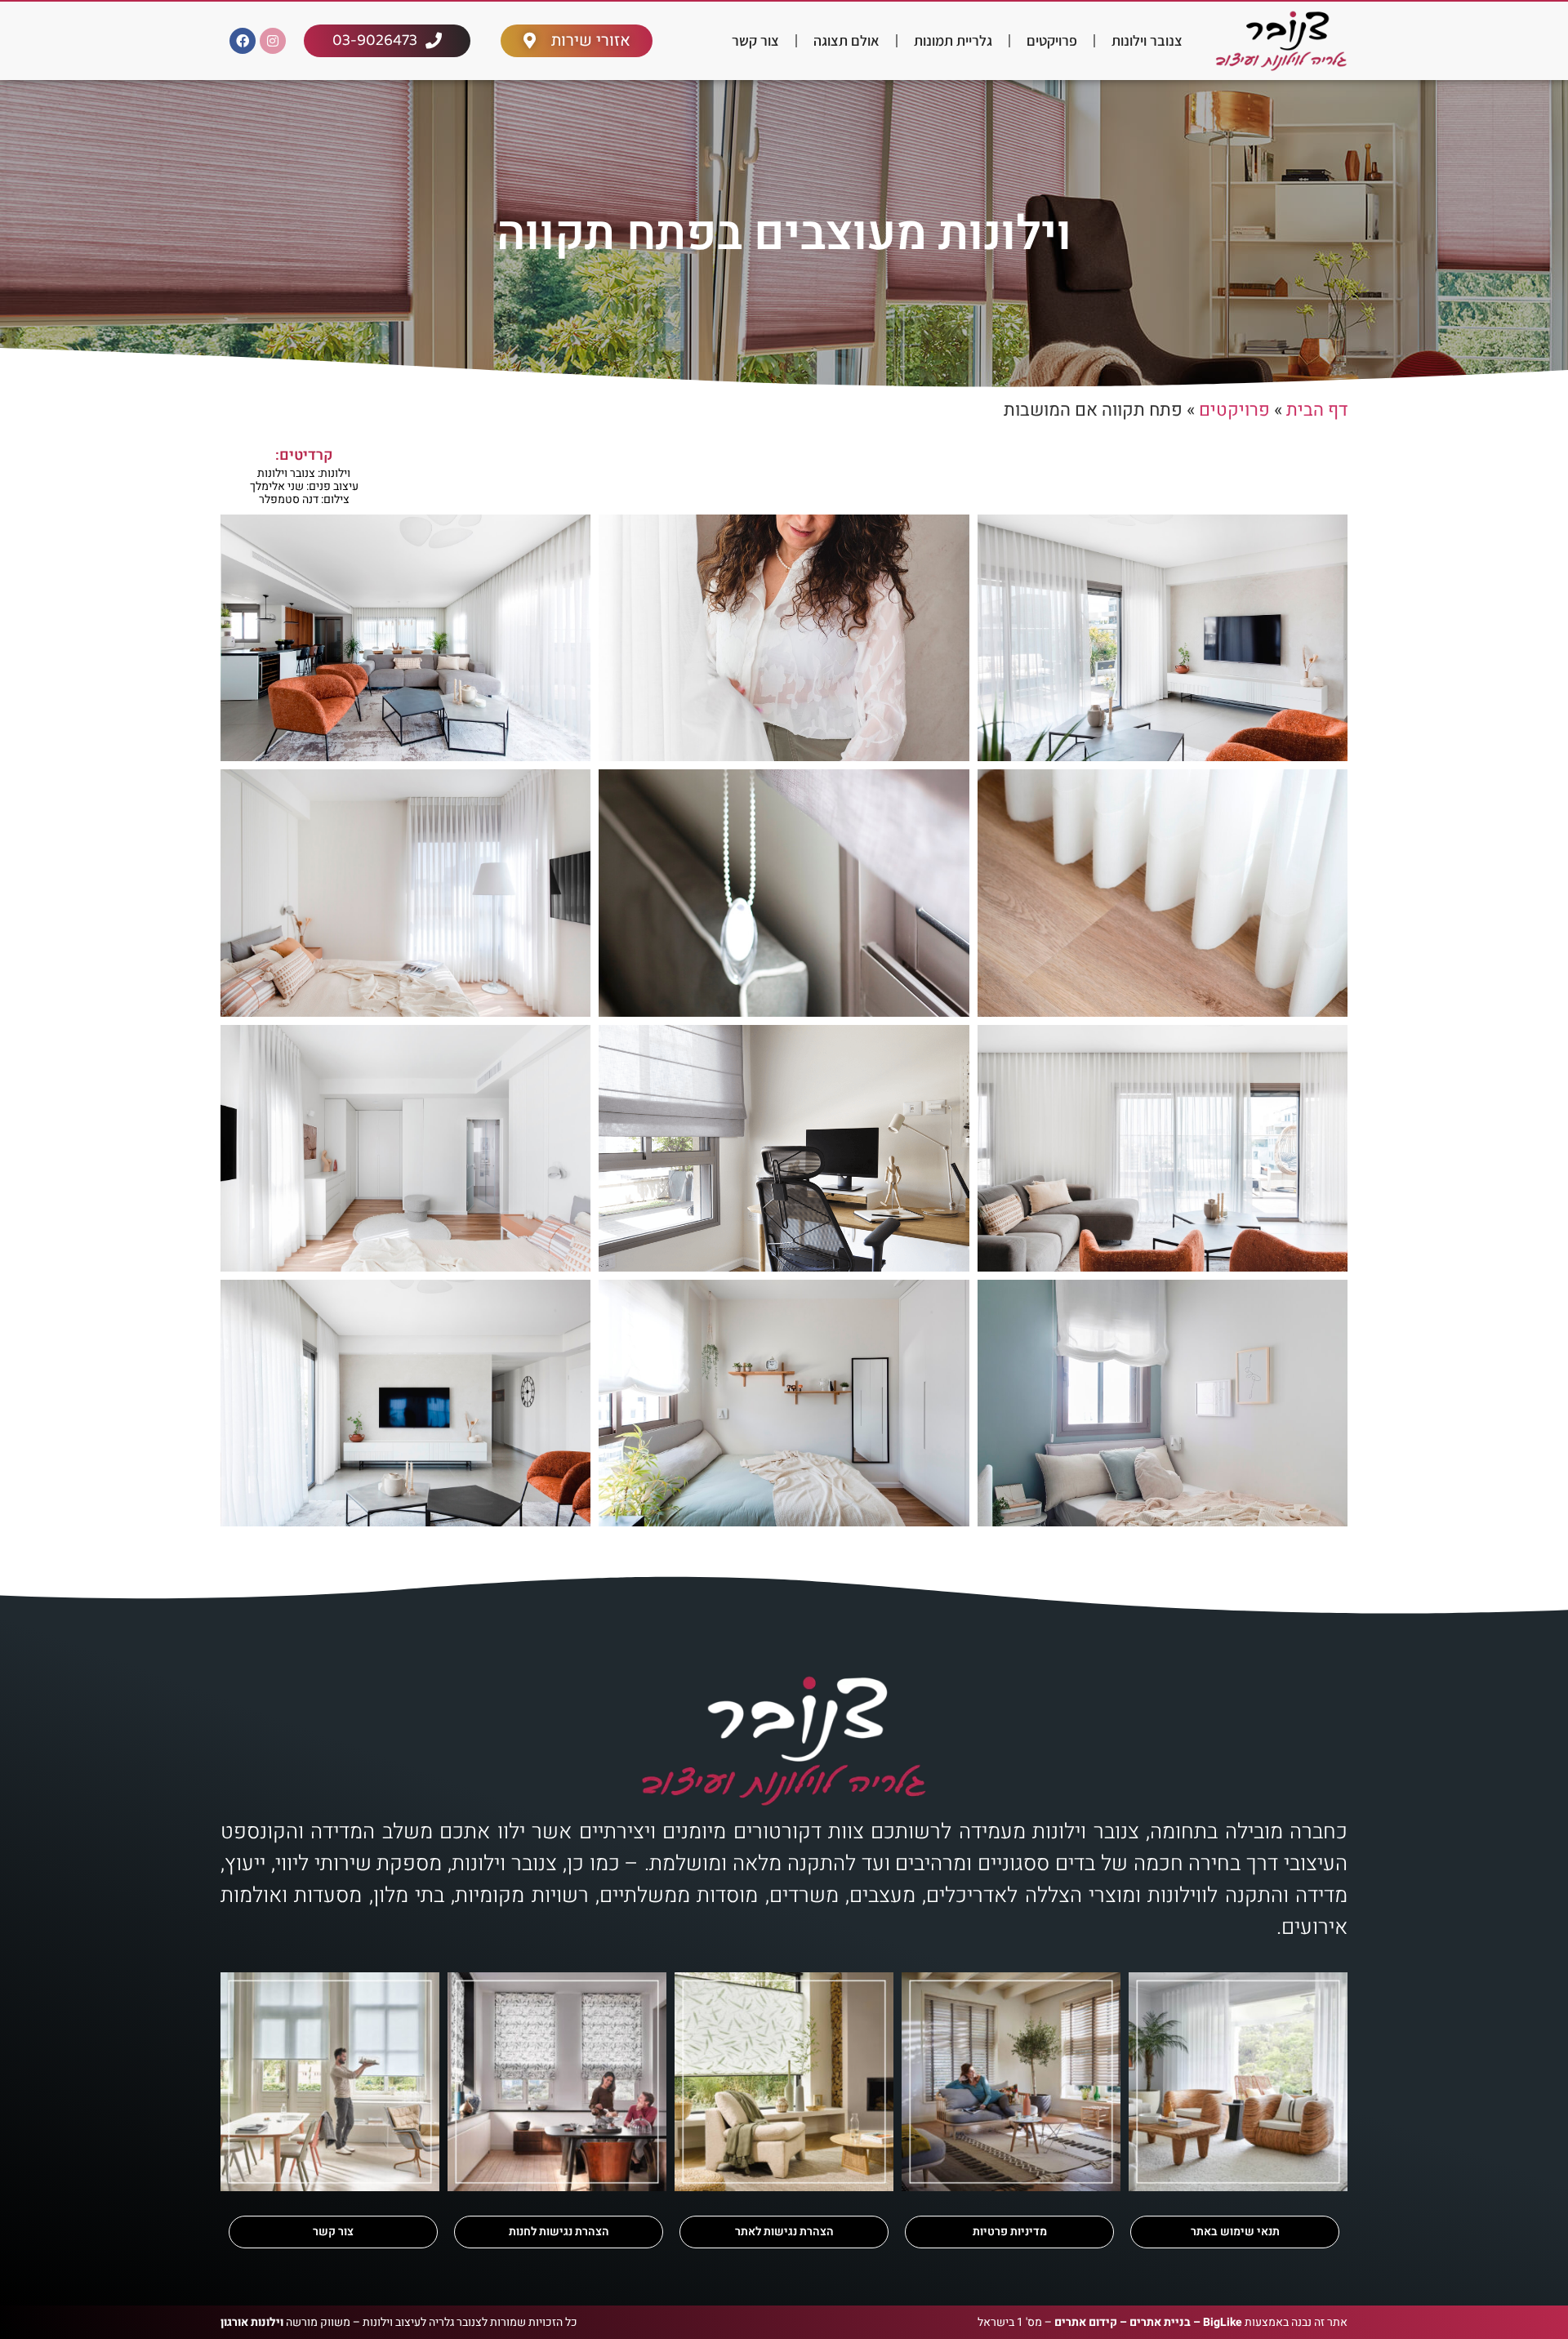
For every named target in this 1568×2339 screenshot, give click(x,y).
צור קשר (755, 40)
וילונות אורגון (252, 2322)
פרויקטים (1052, 40)
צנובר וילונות (1147, 40)
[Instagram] (273, 41)
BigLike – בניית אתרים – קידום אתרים (1148, 2322)
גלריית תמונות (953, 40)
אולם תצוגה (846, 40)
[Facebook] (243, 41)
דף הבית (1317, 410)
